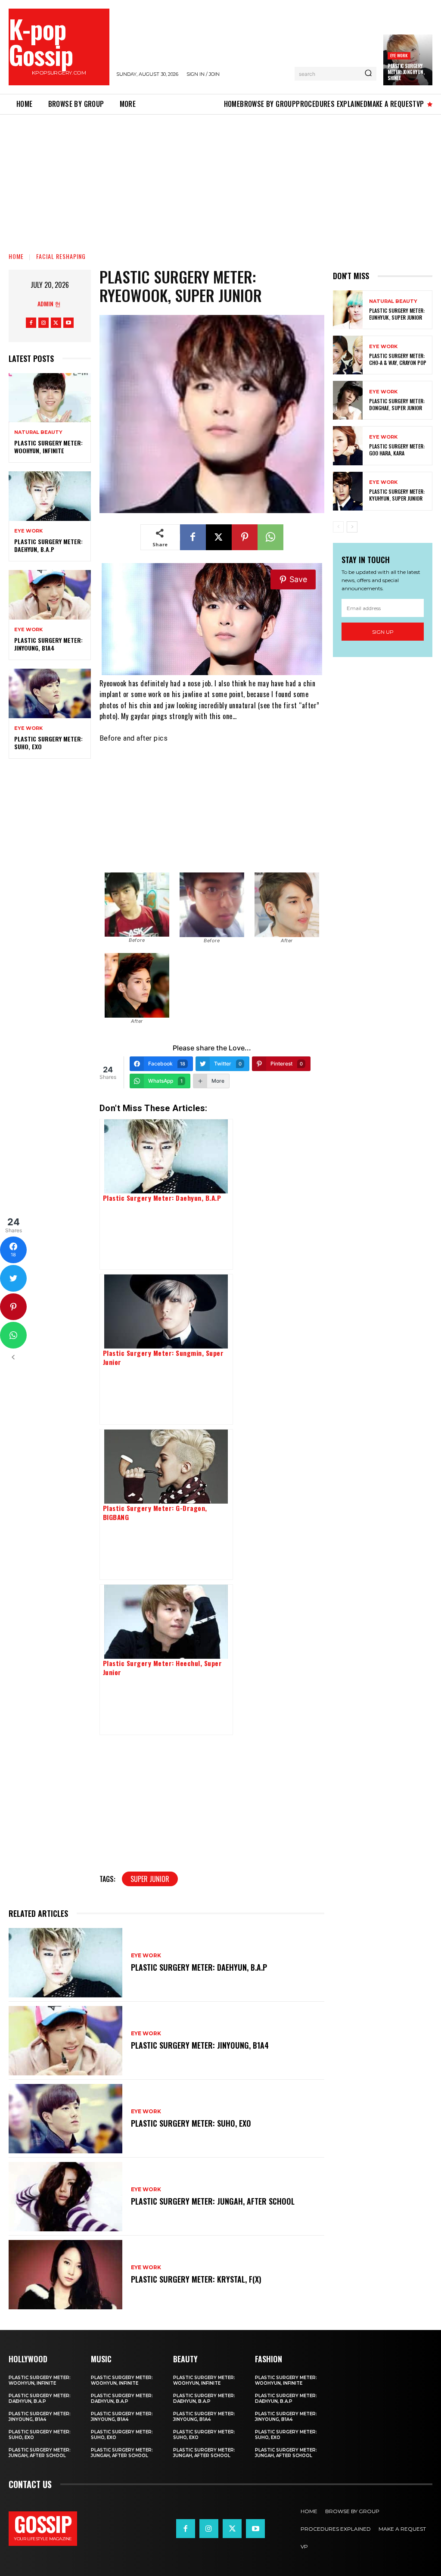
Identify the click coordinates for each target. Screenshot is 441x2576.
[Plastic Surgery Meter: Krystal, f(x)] (65, 2275)
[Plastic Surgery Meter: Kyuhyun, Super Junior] (348, 491)
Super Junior (150, 1879)
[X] (56, 323)
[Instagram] (43, 323)
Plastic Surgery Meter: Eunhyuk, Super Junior (397, 314)
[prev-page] (338, 527)
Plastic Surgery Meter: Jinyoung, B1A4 (48, 644)
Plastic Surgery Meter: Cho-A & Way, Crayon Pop (398, 359)
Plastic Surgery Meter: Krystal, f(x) (196, 2279)
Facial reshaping (61, 256)
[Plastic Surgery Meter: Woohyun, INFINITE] (50, 398)
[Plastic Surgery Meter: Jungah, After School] (65, 2197)
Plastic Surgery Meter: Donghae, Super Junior (397, 404)
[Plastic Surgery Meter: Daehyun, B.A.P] (50, 496)
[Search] (368, 74)
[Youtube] (68, 323)
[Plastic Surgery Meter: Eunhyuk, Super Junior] (348, 310)
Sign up (383, 632)
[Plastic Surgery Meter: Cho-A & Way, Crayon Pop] (348, 355)
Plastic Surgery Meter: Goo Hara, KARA (397, 450)
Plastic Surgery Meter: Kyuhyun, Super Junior (397, 495)
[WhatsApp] (270, 537)
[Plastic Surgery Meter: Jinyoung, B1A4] (50, 595)
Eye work (399, 55)
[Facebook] (31, 323)
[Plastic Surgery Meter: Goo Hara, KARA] (348, 445)
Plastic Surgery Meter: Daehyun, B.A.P (48, 545)
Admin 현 (49, 304)
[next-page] (352, 527)
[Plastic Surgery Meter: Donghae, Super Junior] (348, 400)
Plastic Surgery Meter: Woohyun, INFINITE (48, 447)
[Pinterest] (245, 537)
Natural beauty (38, 432)
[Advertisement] (220, 178)
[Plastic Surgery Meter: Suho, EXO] (50, 693)
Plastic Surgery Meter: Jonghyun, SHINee (406, 72)
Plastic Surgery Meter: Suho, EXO (48, 743)
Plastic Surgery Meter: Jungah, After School (213, 2201)
